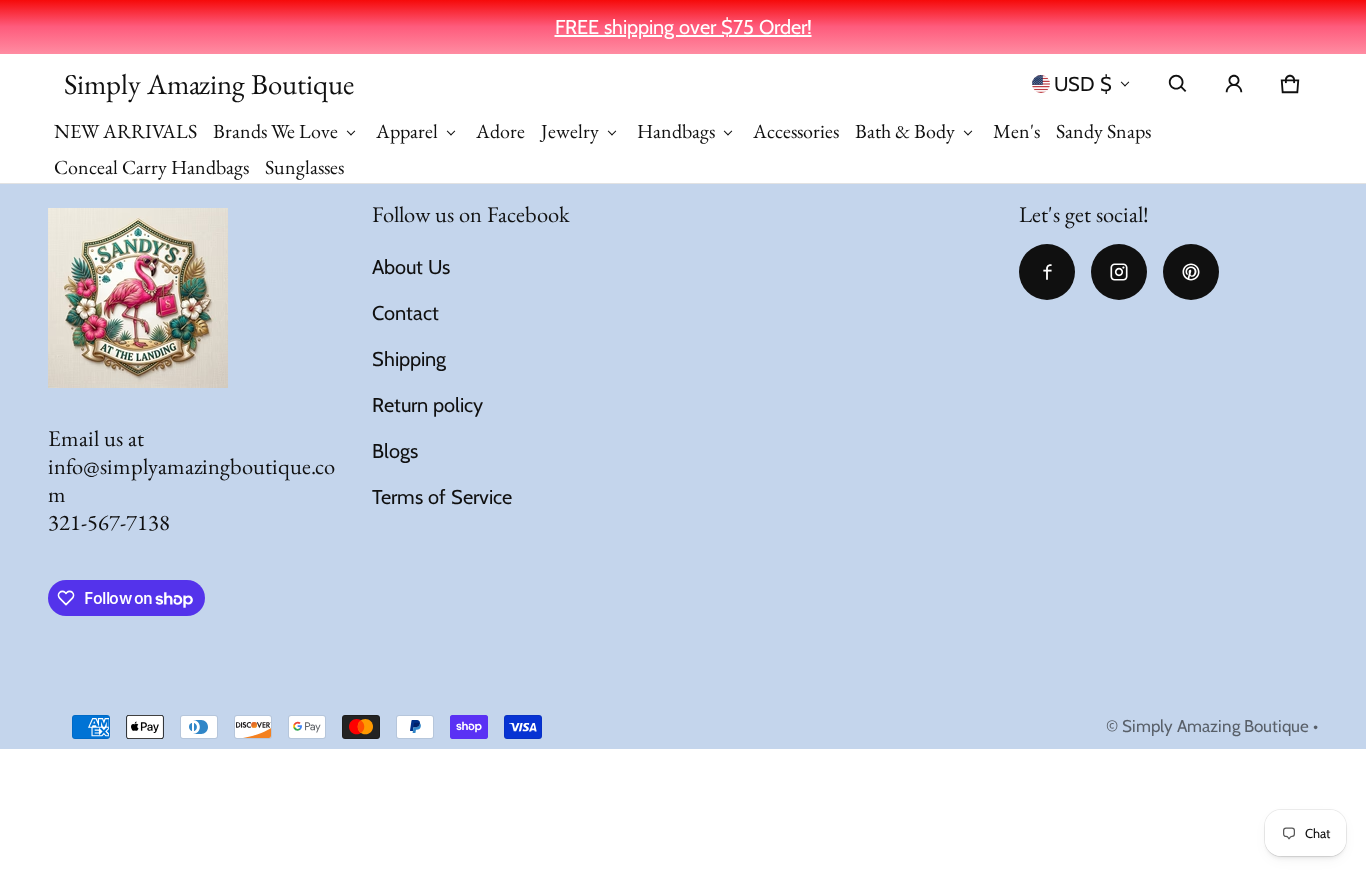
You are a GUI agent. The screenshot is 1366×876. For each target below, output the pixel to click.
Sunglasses (304, 167)
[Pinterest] (1191, 272)
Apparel (407, 131)
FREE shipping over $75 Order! (683, 27)
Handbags (676, 131)
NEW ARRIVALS (125, 131)
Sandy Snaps (1103, 131)
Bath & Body (905, 131)
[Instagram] (1119, 272)
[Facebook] (1047, 272)
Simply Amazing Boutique (1215, 726)
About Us (411, 267)
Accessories (796, 131)
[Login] (1234, 84)
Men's (1016, 131)
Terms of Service (442, 497)
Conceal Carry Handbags (151, 167)
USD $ (1083, 84)
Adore (500, 131)
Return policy (427, 405)
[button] (1178, 84)
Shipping (409, 359)
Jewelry (570, 131)
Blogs (395, 451)
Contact (405, 313)
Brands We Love (275, 131)
